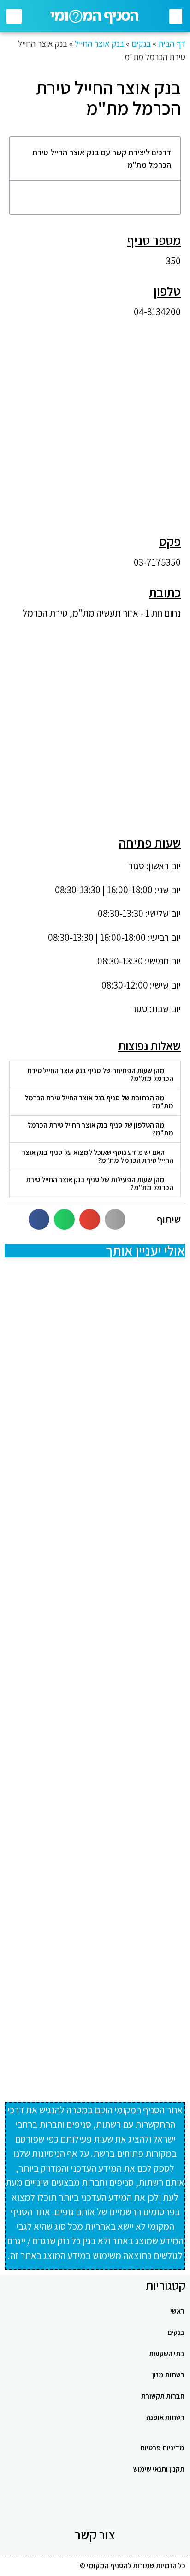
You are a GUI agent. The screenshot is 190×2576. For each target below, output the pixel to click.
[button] (176, 16)
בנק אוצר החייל (99, 43)
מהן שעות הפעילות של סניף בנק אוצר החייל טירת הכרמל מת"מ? (100, 1184)
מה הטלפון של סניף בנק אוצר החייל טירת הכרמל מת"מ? (100, 1129)
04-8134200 (157, 312)
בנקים (141, 43)
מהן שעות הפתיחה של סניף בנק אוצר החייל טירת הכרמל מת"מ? (100, 1074)
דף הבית (172, 43)
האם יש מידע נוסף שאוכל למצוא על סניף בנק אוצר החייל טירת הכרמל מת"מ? (98, 1156)
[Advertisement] (95, 421)
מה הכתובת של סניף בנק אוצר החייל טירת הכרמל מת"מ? (99, 1102)
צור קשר (95, 2535)
